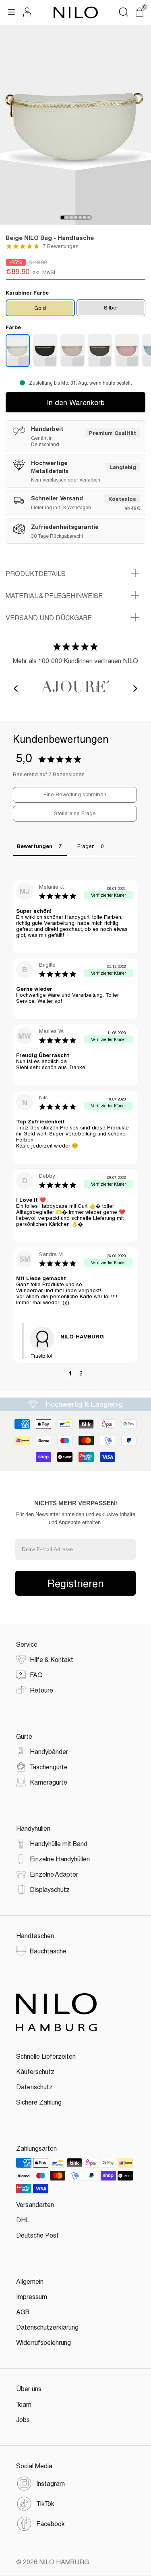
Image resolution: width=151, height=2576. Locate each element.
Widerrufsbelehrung (43, 2342)
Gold (40, 308)
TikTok (45, 2503)
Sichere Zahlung (39, 2102)
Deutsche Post (37, 2235)
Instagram (51, 2483)
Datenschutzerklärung (47, 2327)
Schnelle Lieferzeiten (46, 2056)
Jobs (23, 2419)
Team (24, 2404)
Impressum (32, 2296)
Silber (111, 307)
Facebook (51, 2524)
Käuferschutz (35, 2071)
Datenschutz (34, 2087)
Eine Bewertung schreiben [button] (75, 794)
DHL (23, 2220)
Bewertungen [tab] (35, 846)
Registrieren (76, 1583)
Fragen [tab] (86, 846)
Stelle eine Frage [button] (75, 813)
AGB (23, 2312)
